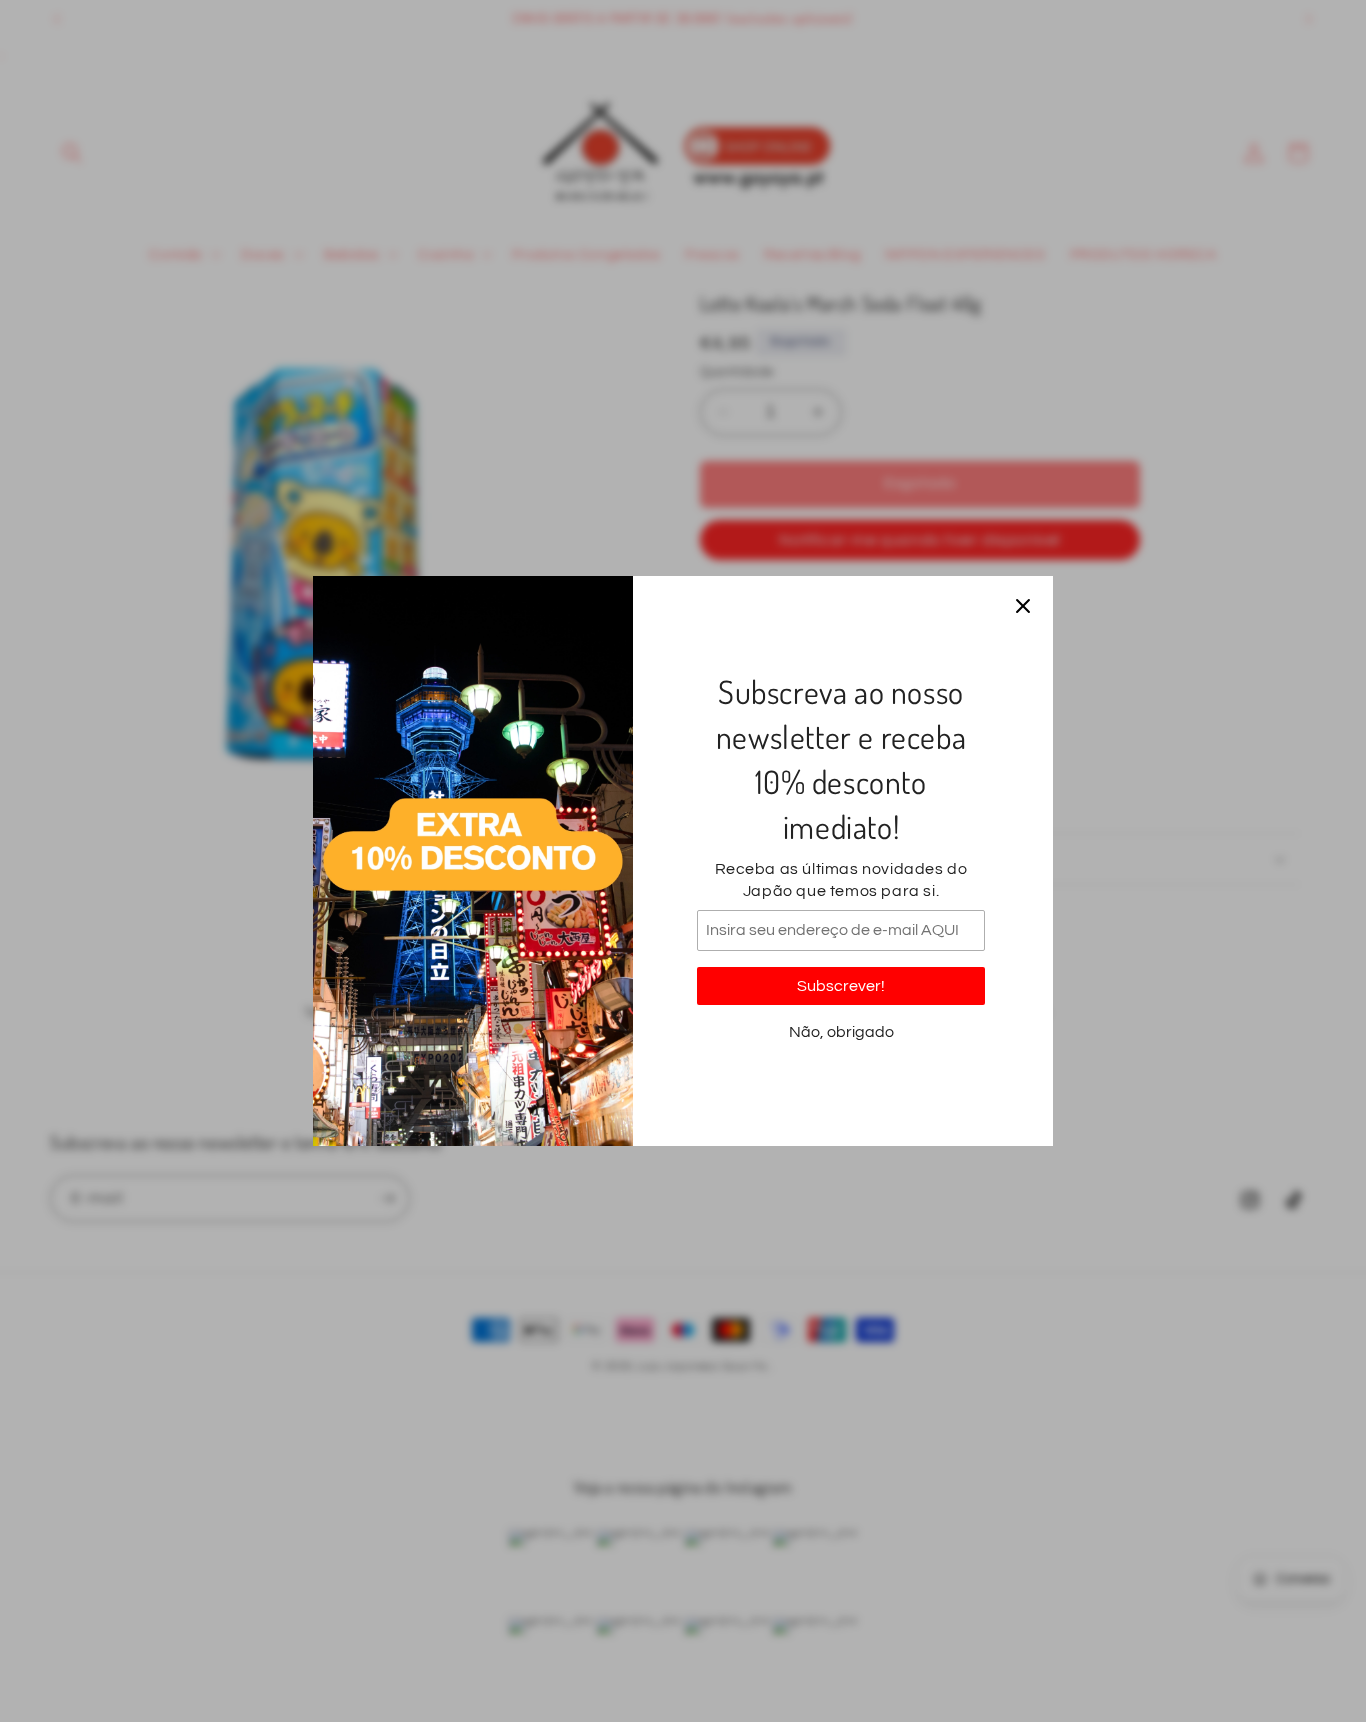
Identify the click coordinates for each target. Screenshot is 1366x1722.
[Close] (1023, 606)
